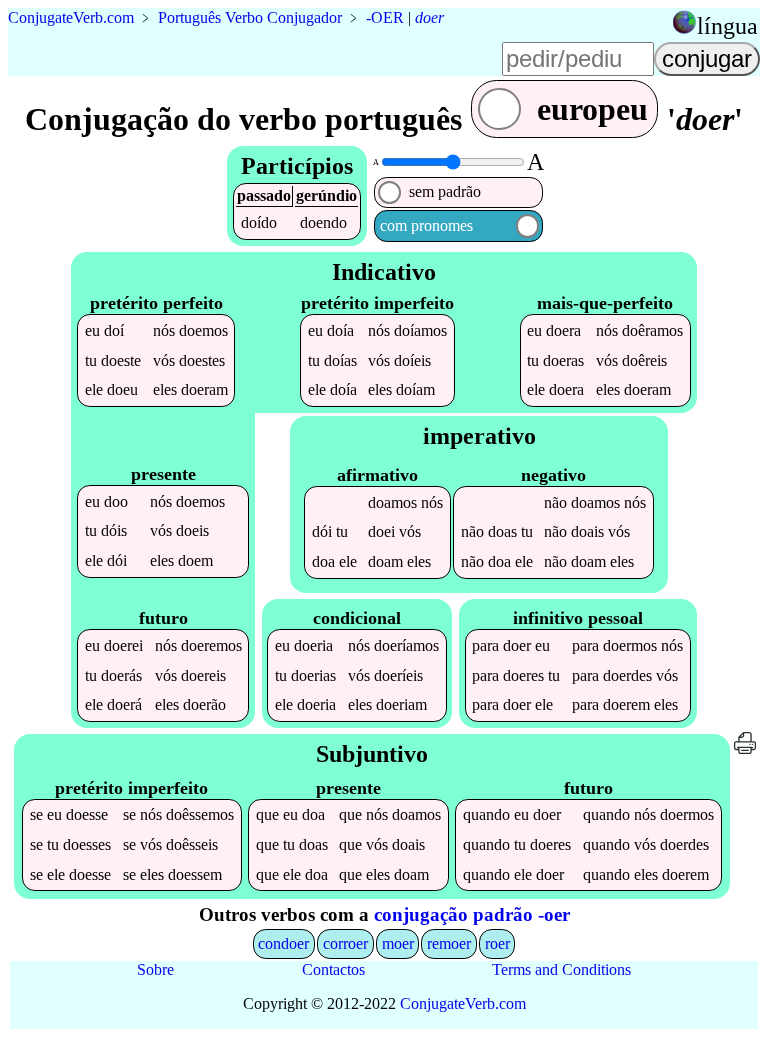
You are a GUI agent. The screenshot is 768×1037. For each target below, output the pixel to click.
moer (398, 943)
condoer (283, 943)
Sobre (155, 969)
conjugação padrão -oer (472, 914)
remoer (449, 943)
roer (497, 943)
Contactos (333, 969)
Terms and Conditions (561, 969)
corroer (345, 943)
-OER (385, 17)
